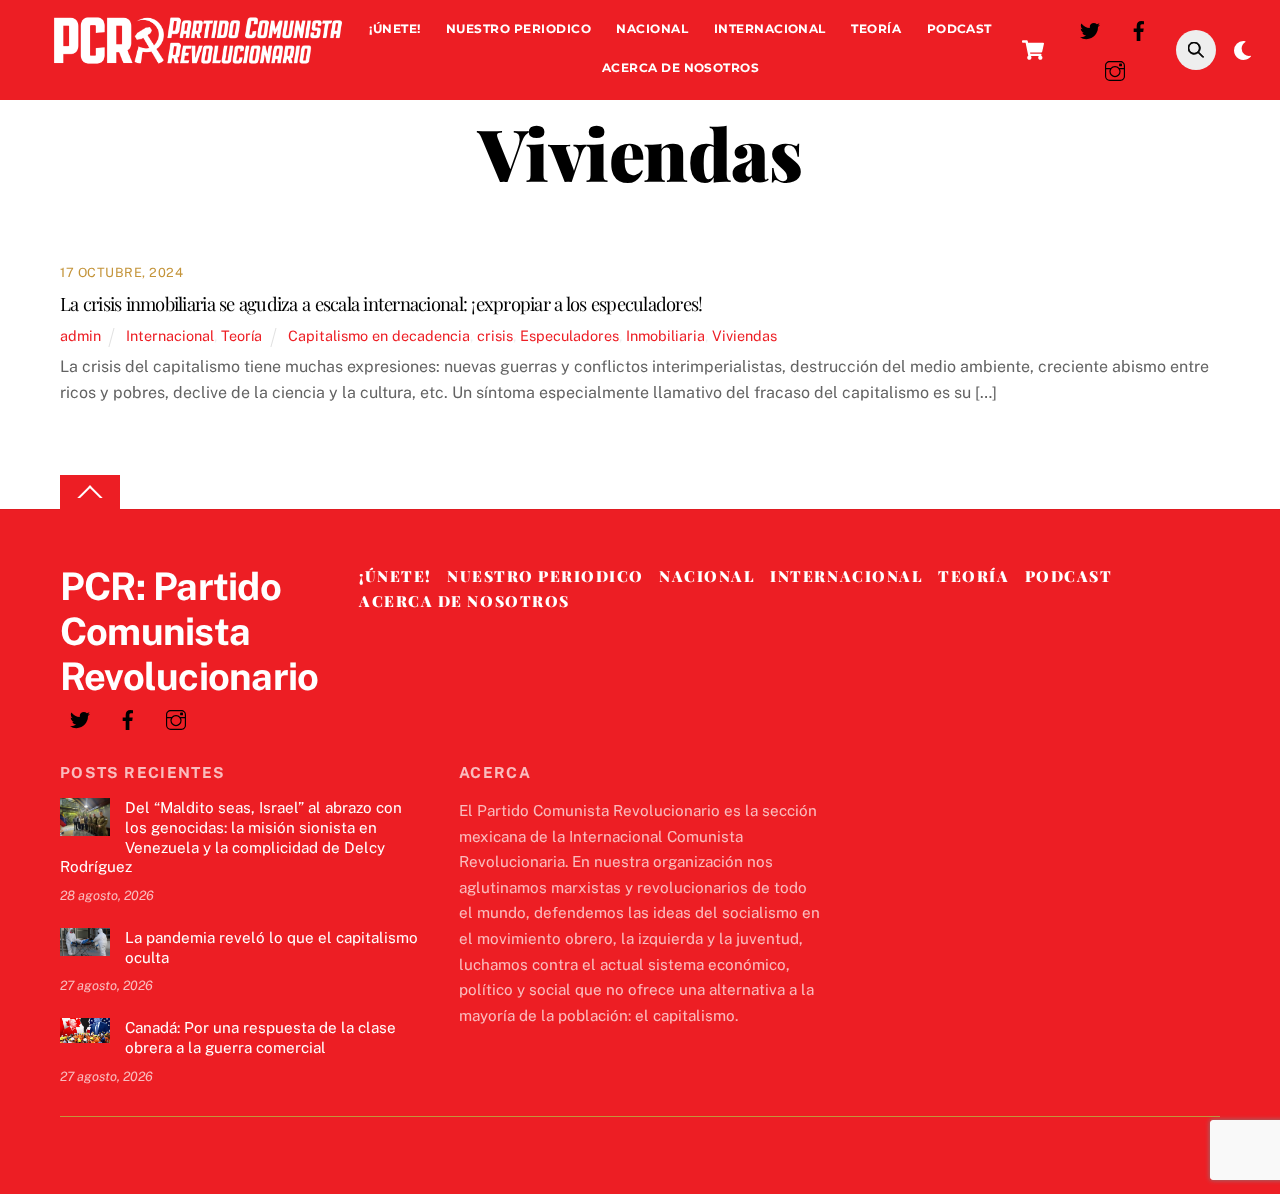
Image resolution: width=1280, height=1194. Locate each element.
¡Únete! (394, 28)
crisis (495, 335)
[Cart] (1033, 50)
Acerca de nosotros (681, 67)
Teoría (876, 28)
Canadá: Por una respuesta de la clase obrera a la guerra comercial (260, 1037)
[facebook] (1139, 28)
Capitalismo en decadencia (379, 335)
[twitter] (1090, 28)
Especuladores (569, 335)
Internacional (770, 28)
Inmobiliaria (665, 335)
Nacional (652, 28)
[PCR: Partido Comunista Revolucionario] (198, 68)
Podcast (959, 28)
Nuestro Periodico (518, 28)
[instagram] (1115, 68)
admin (80, 335)
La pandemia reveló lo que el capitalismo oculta (271, 947)
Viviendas (744, 335)
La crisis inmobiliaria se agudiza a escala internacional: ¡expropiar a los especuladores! (381, 303)
